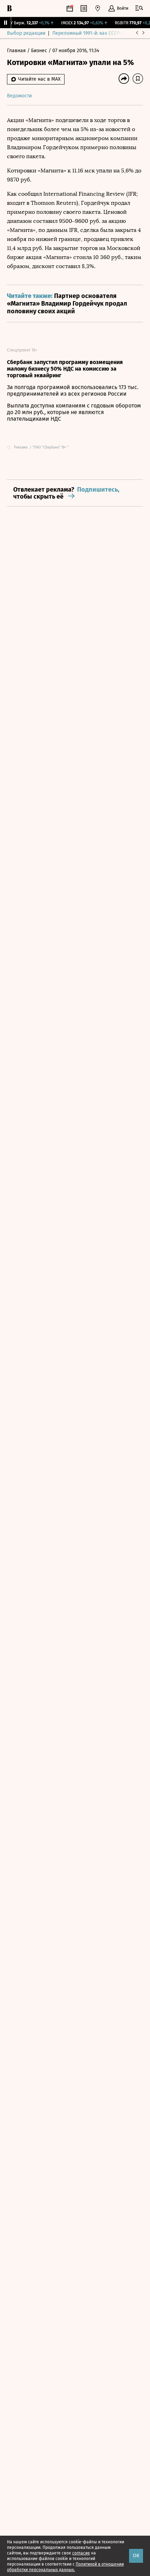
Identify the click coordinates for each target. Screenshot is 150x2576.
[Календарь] (70, 8)
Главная (17, 51)
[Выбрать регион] (98, 8)
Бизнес (40, 51)
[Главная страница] (9, 8)
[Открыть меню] (139, 8)
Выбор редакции (26, 33)
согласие (81, 2553)
